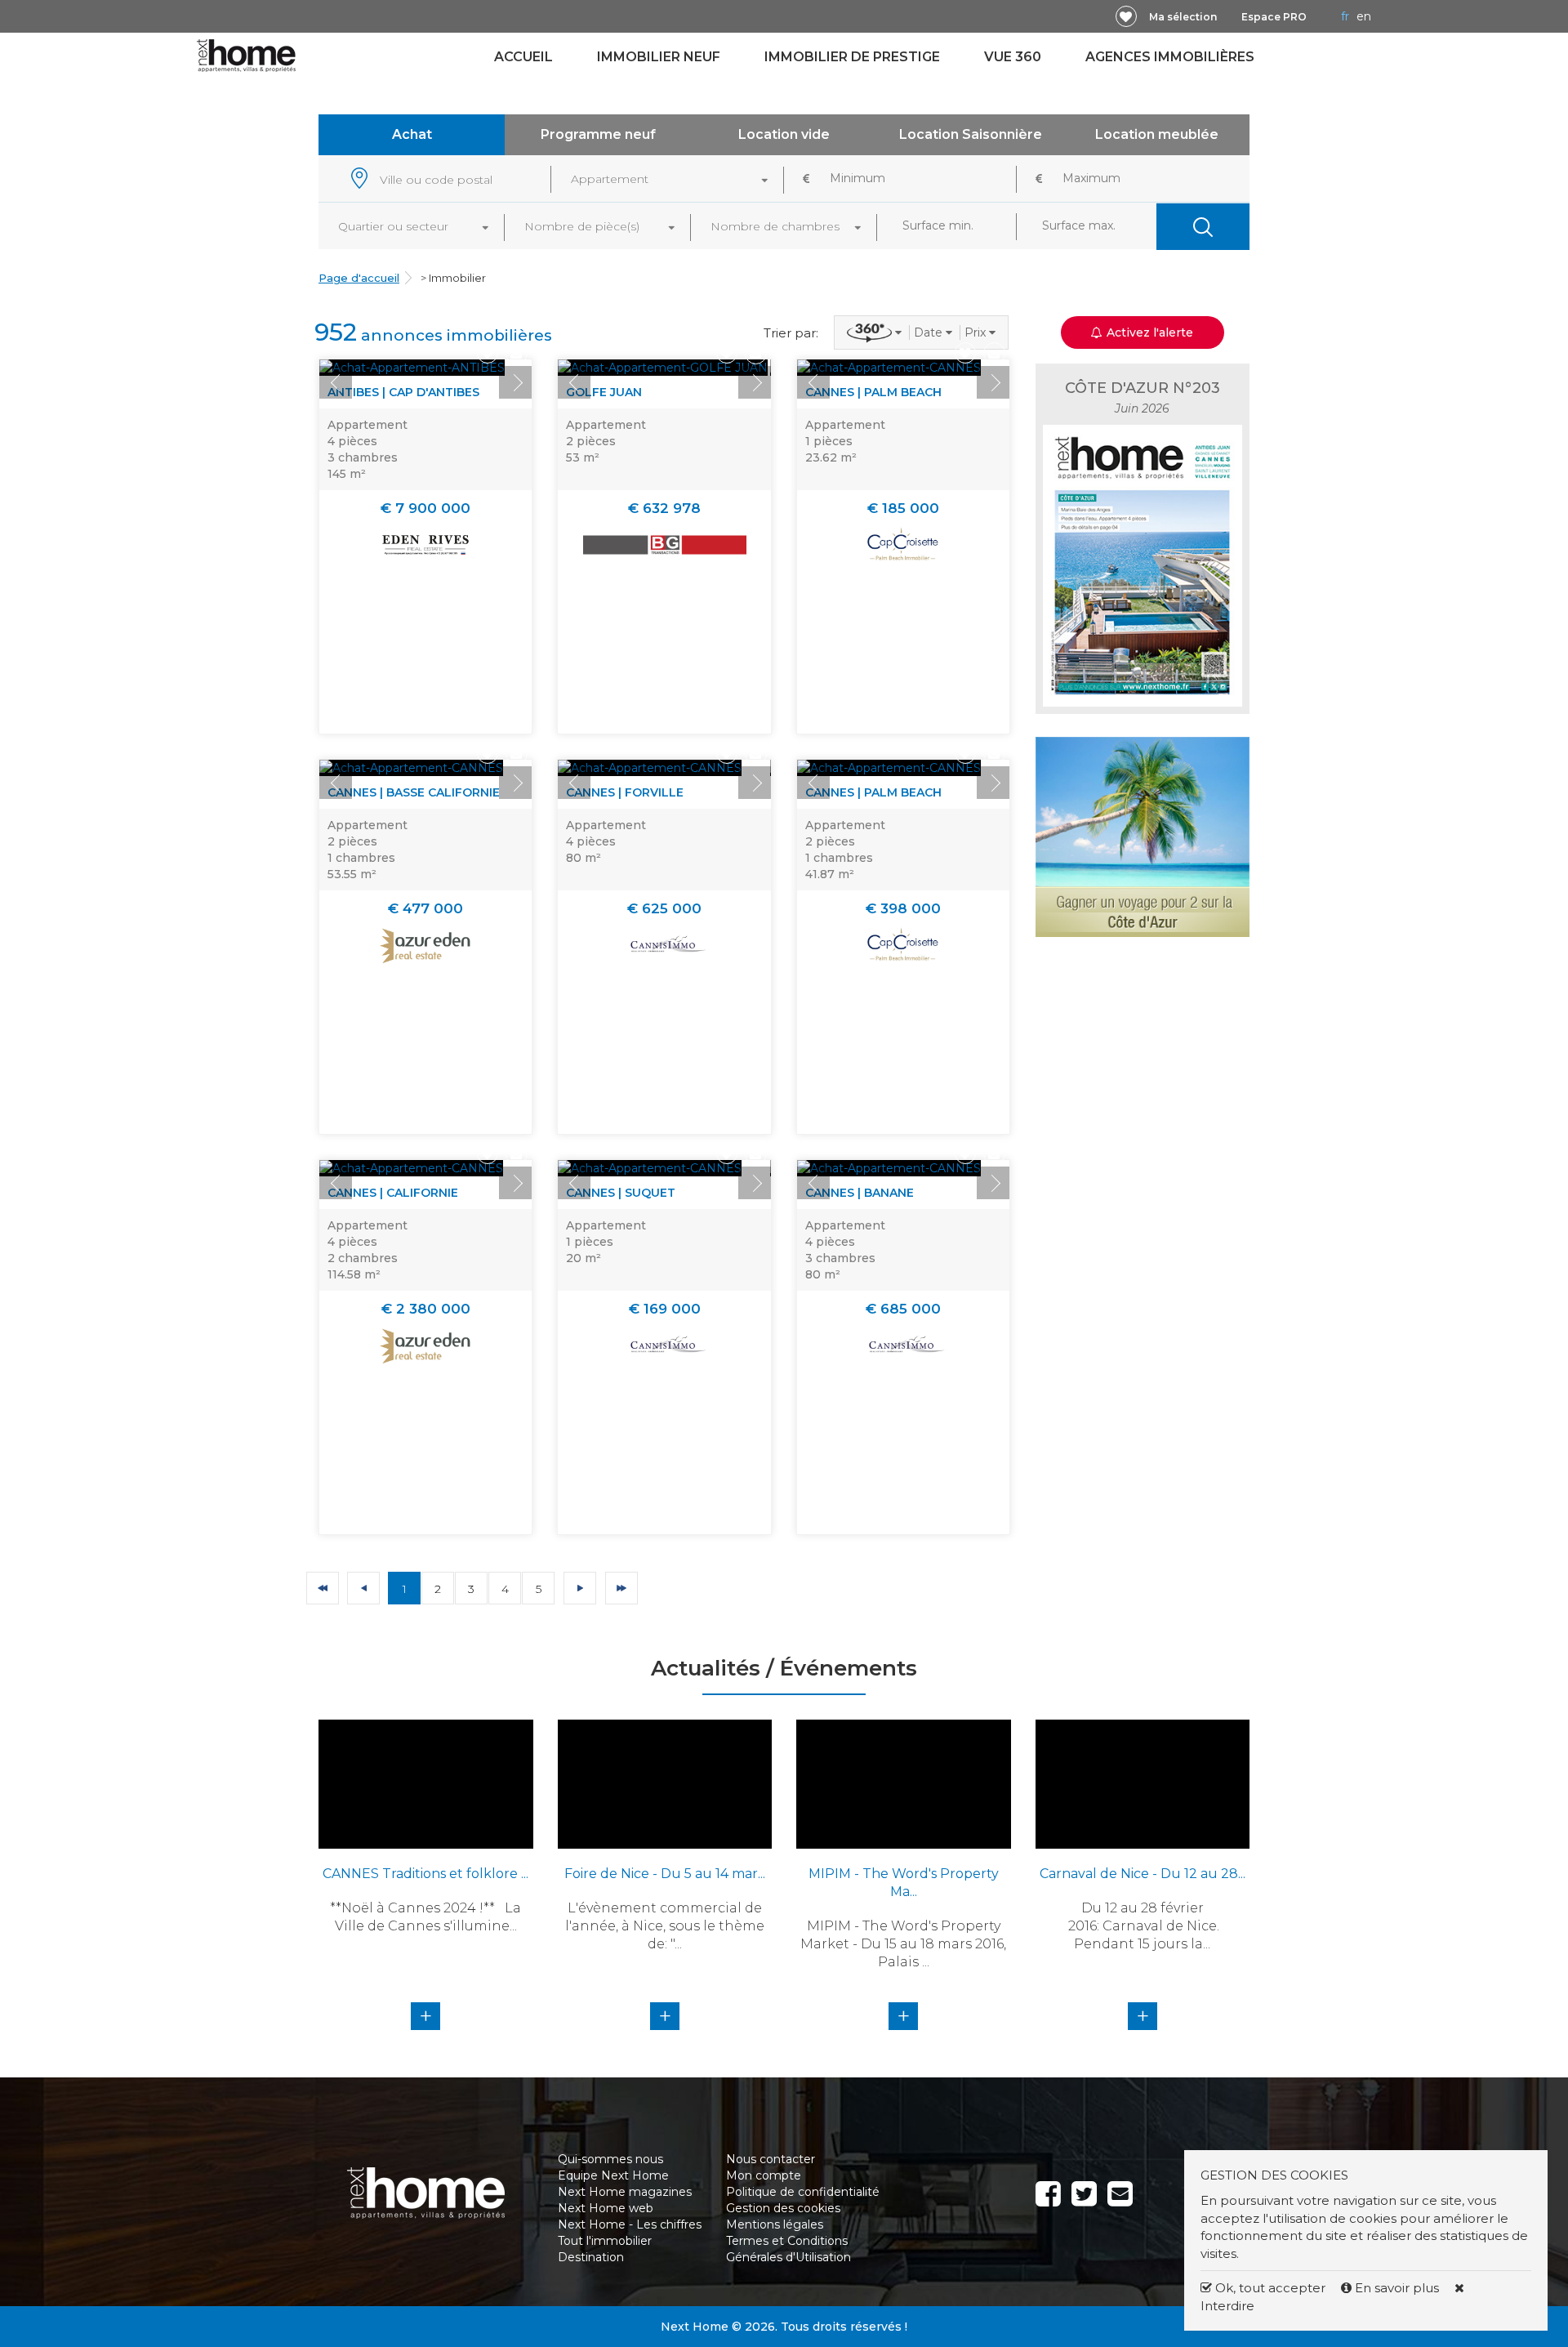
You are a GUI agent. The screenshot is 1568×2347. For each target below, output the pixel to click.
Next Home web (606, 2208)
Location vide (784, 134)
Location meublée (1157, 134)
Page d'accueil (359, 278)
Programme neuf (598, 134)
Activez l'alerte (794, 2318)
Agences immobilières (1170, 57)
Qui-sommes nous (610, 2159)
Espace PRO (1274, 17)
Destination (591, 2257)
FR (1345, 16)
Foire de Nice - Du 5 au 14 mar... (665, 1874)
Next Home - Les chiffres (630, 2224)
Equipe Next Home (613, 2175)
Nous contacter (771, 2159)
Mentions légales (775, 2224)
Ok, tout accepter (1269, 2288)
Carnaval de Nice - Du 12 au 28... (1143, 1874)
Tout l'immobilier (605, 2241)
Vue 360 (1013, 57)
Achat (412, 134)
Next (515, 382)
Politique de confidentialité (803, 2192)
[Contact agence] (517, 353)
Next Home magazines (625, 2192)
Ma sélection (1183, 17)
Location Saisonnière (971, 134)
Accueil (523, 57)
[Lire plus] (412, 368)
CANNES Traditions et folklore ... (425, 1874)
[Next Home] (246, 55)
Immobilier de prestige (852, 57)
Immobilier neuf (659, 57)
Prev (336, 382)
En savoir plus (1397, 2288)
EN (1364, 16)
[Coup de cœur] (1126, 16)
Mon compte (764, 2175)
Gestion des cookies (783, 2208)
